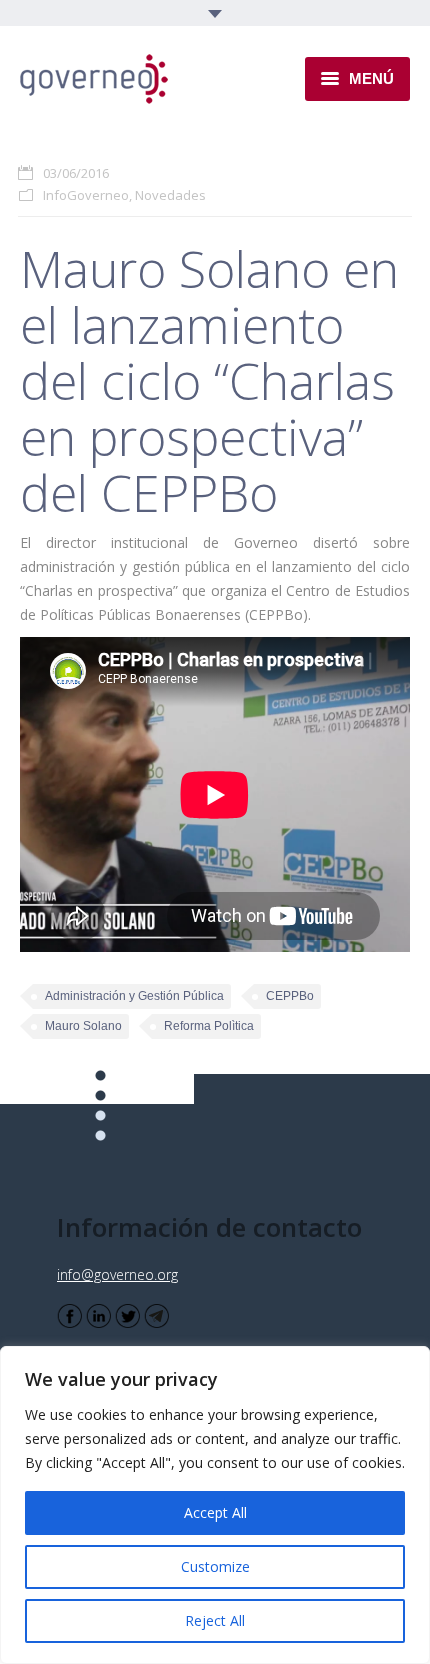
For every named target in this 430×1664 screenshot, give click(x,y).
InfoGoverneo (86, 195)
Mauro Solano (83, 1026)
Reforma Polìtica (209, 1026)
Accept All (215, 1512)
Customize (215, 1566)
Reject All (215, 1620)
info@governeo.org (117, 1274)
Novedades (170, 195)
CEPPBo (290, 996)
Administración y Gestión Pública (134, 996)
